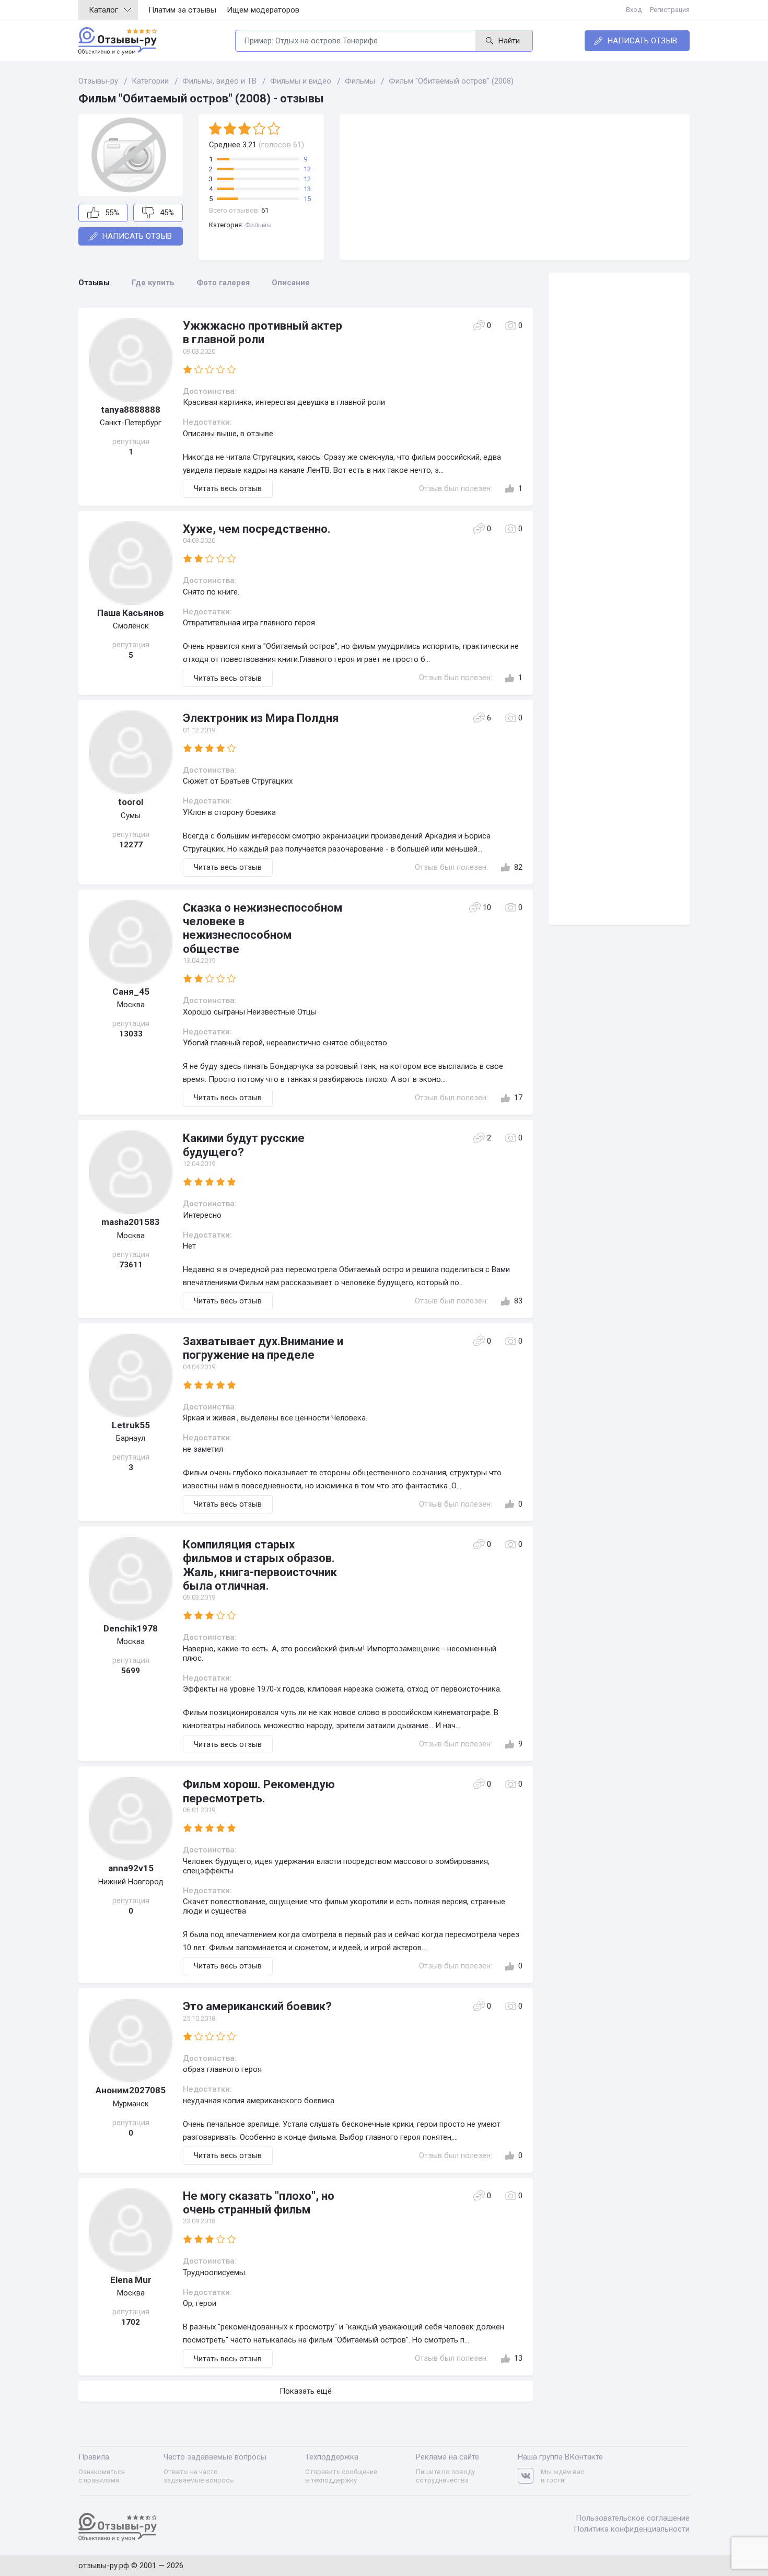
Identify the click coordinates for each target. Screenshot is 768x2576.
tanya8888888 (131, 410)
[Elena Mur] (131, 2230)
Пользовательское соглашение (633, 2518)
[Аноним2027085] (131, 2041)
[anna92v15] (131, 1819)
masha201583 (131, 1222)
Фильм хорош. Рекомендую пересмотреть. (259, 1791)
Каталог (103, 10)
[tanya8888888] (131, 360)
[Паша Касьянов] (131, 563)
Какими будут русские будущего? (244, 1145)
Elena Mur (131, 2280)
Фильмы (258, 225)
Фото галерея (223, 283)
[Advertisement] (515, 187)
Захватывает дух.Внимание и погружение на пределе (263, 1348)
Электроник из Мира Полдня (261, 718)
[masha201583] (131, 1172)
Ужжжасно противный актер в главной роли (263, 333)
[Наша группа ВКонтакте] (529, 2476)
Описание (291, 283)
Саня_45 (131, 992)
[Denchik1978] (131, 1579)
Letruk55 (131, 1425)
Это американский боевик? (257, 2006)
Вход (634, 10)
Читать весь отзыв (228, 488)
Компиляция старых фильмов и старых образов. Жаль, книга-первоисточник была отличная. (260, 1565)
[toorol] (131, 752)
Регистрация (670, 10)
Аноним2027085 (131, 2090)
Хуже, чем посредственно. (257, 529)
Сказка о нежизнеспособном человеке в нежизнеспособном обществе (263, 928)
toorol (131, 802)
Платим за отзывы (182, 10)
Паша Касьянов (131, 613)
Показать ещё (306, 2391)
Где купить (153, 283)
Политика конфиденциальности (632, 2529)
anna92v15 (131, 1868)
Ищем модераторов (263, 10)
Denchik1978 (131, 1628)
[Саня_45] (131, 942)
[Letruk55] (131, 1376)
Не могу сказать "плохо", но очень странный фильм (259, 2203)
